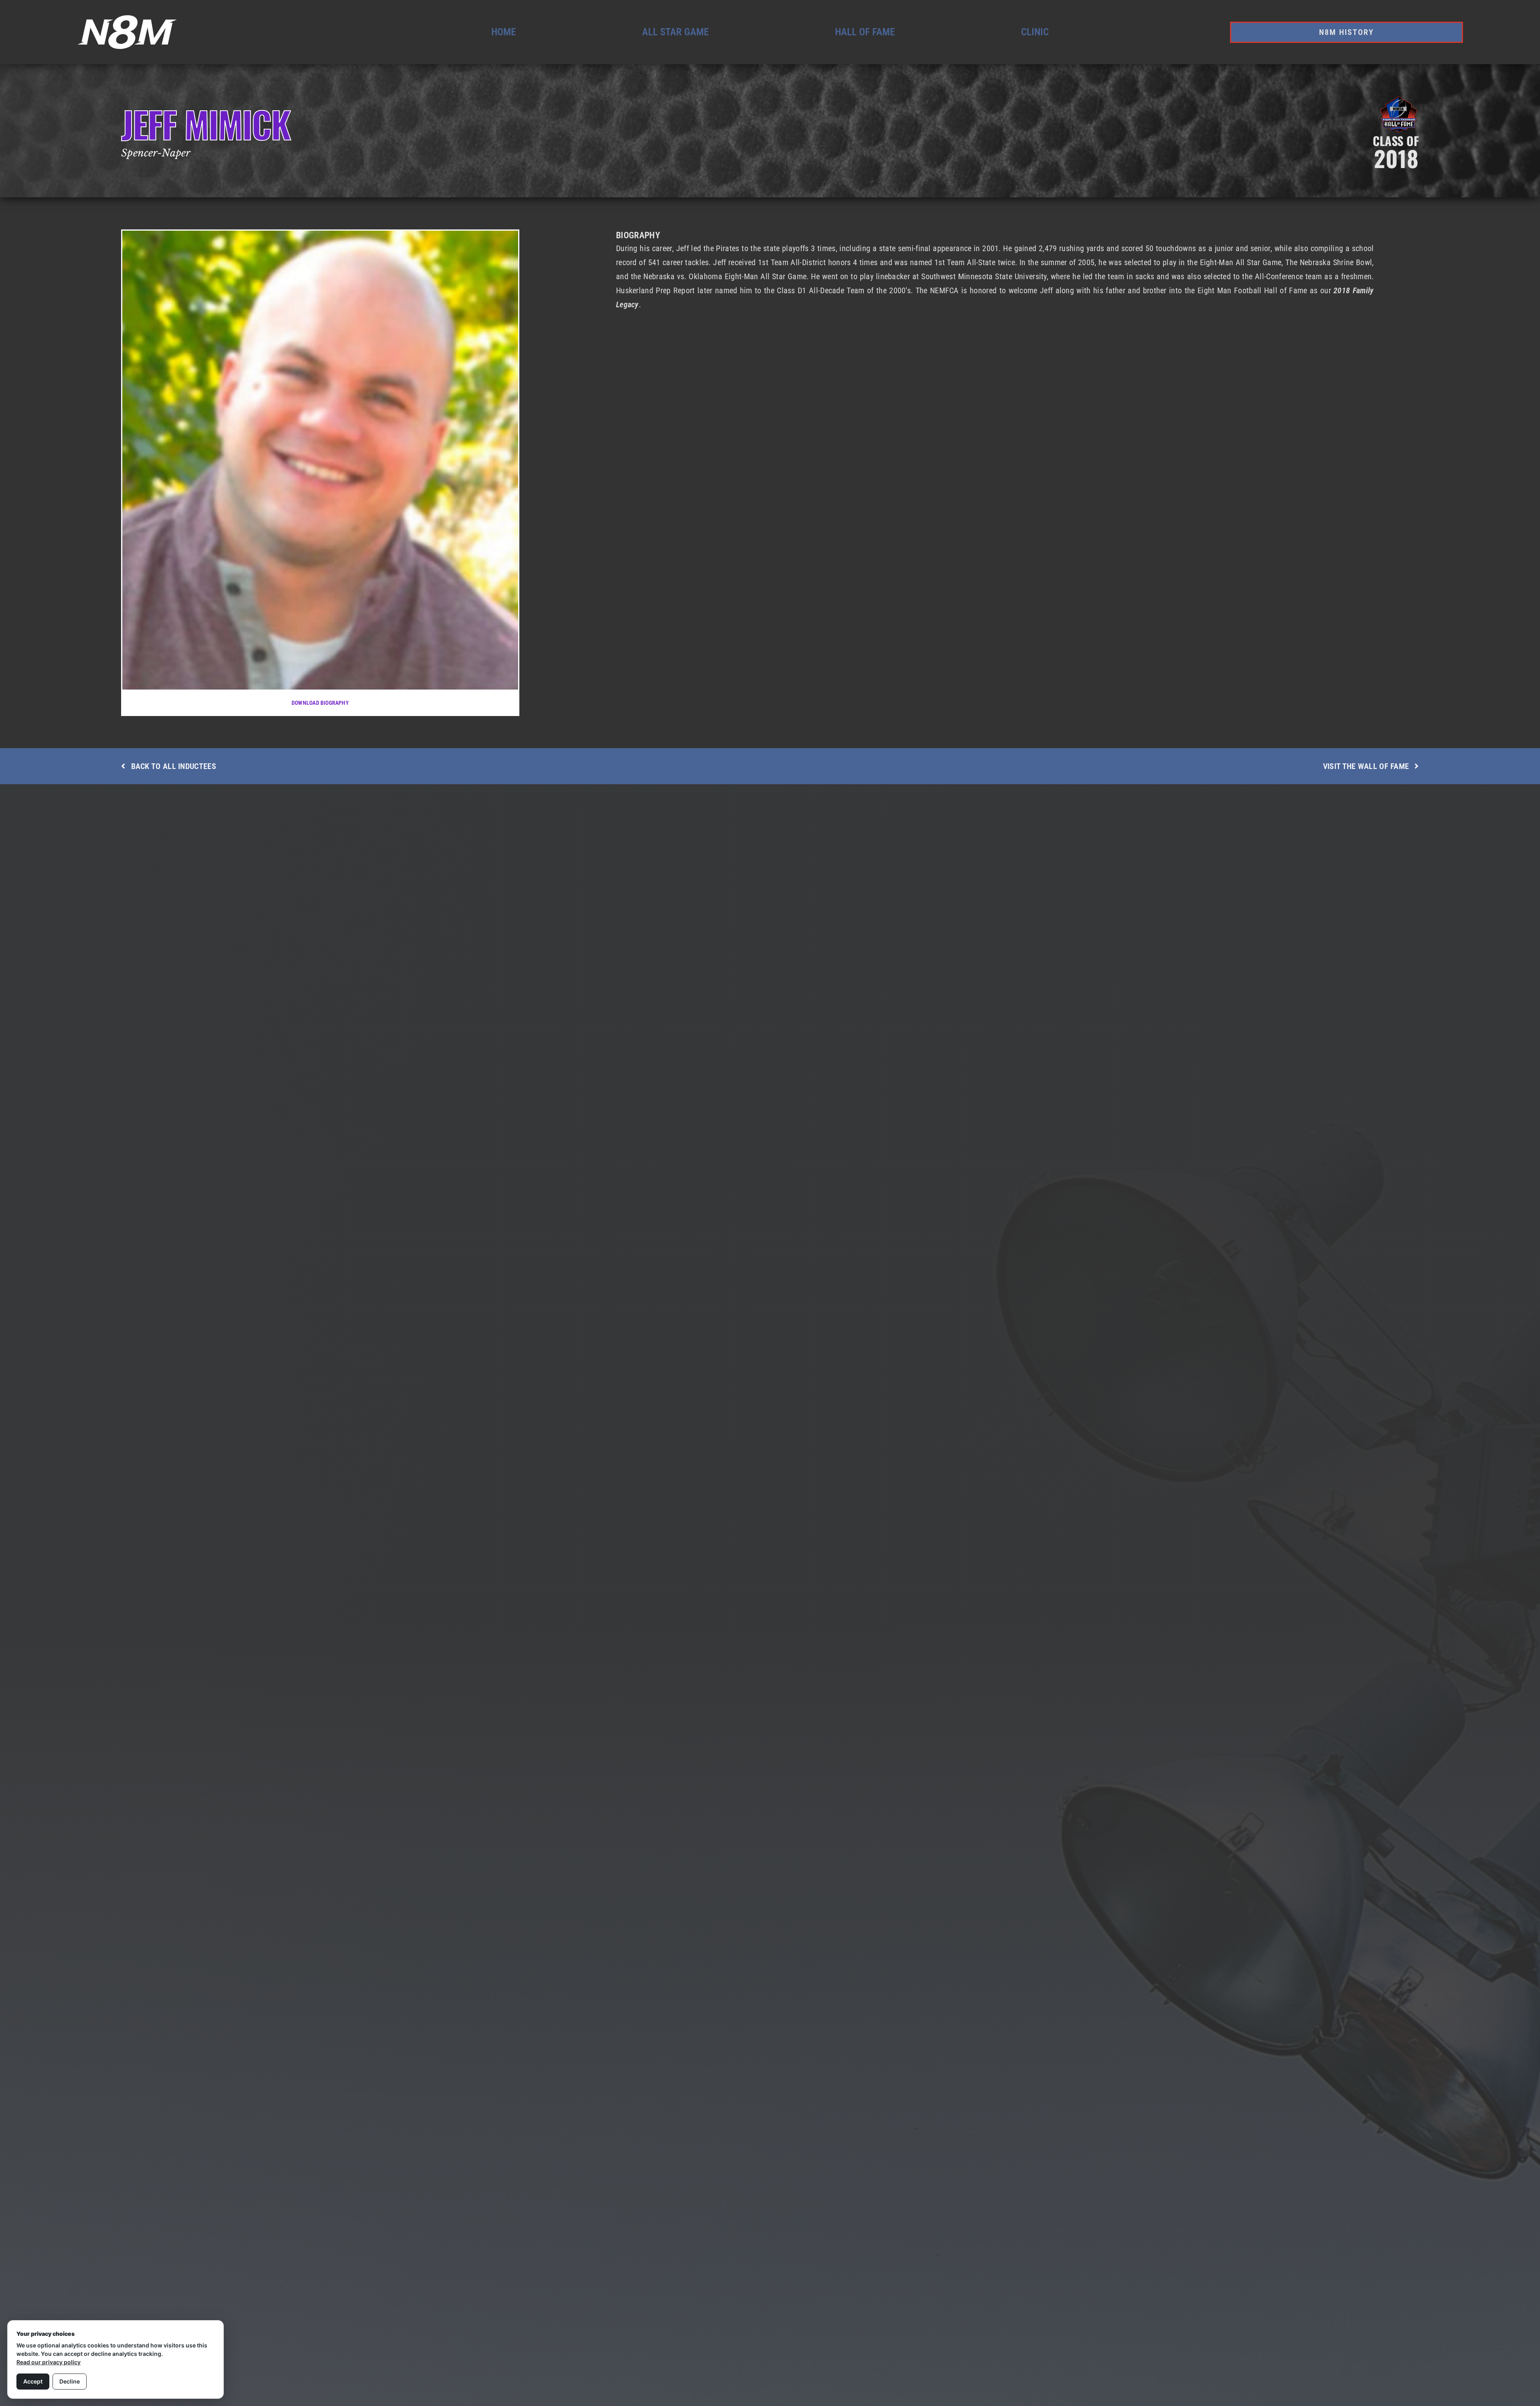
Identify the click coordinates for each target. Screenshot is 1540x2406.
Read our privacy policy (49, 2362)
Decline (70, 2381)
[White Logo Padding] (127, 18)
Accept (33, 2381)
